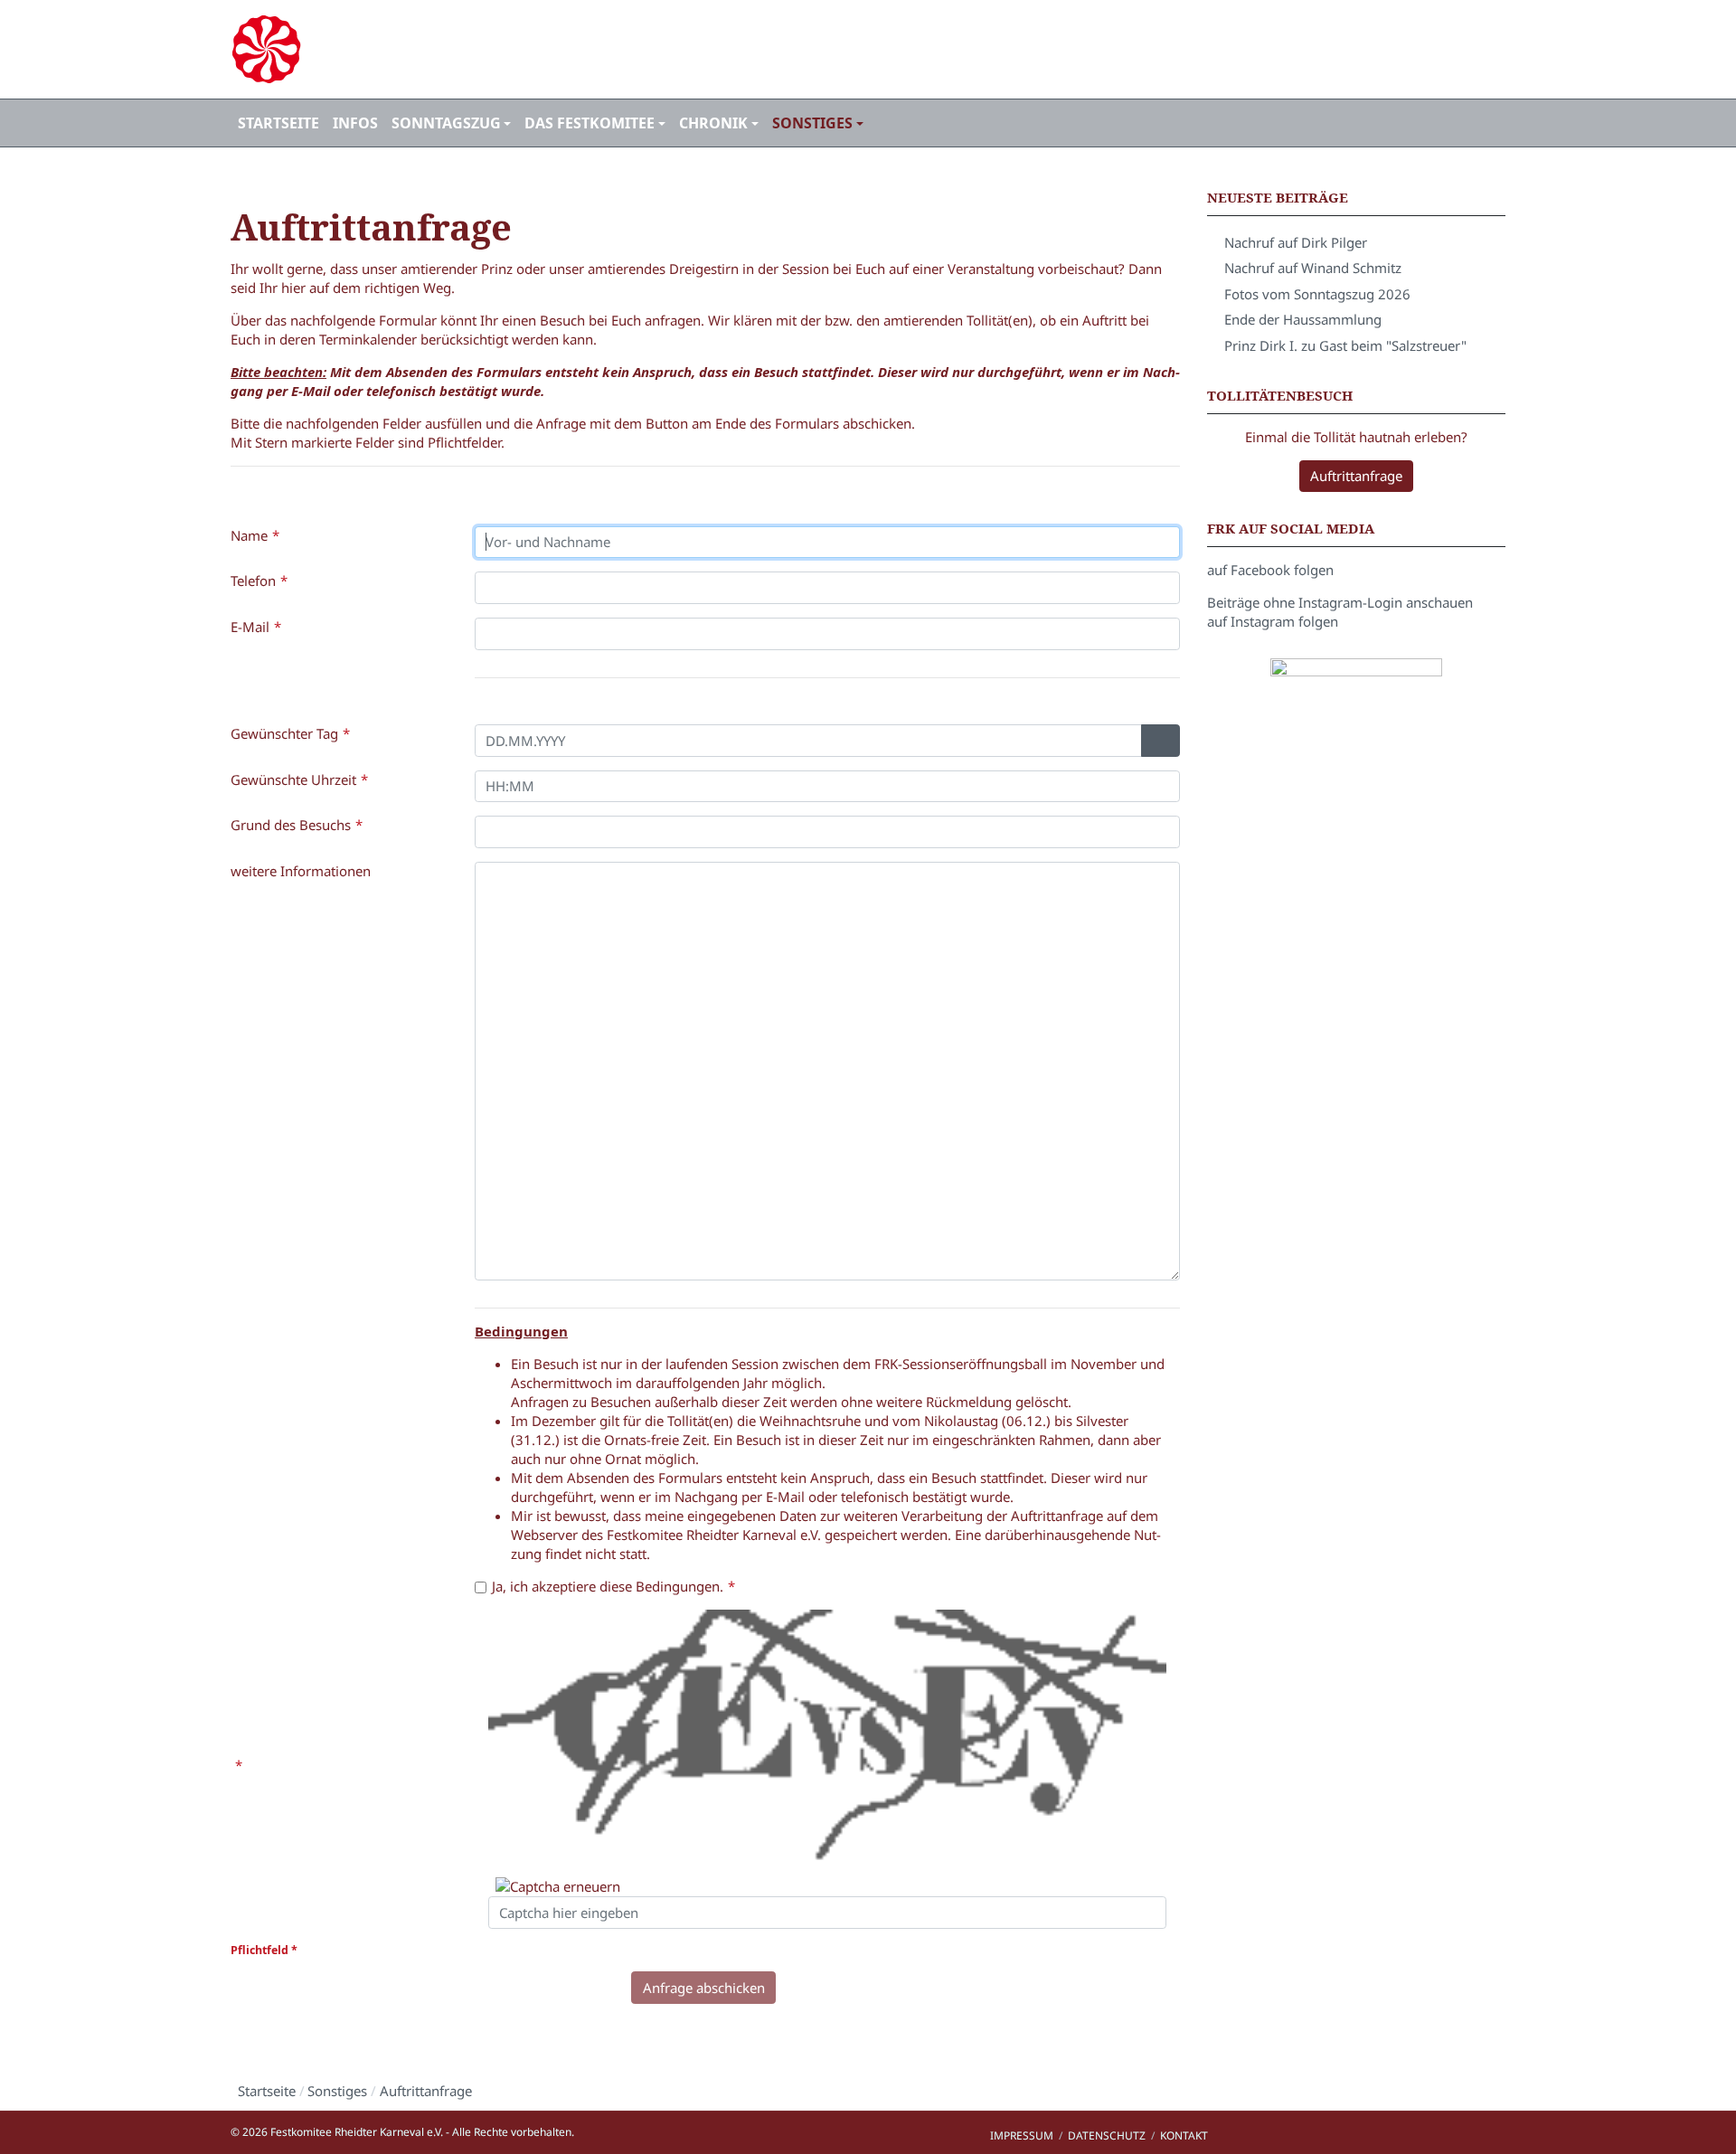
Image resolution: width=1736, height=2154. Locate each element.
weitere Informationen (301, 871)
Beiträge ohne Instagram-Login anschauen (1340, 602)
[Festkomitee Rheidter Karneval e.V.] (434, 49)
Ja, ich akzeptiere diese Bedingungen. (608, 1586)
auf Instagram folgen (1273, 621)
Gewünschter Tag (284, 733)
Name (249, 535)
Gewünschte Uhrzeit (293, 779)
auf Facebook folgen (1270, 570)
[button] (451, 123)
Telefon (253, 581)
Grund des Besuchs (291, 825)
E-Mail (250, 627)
